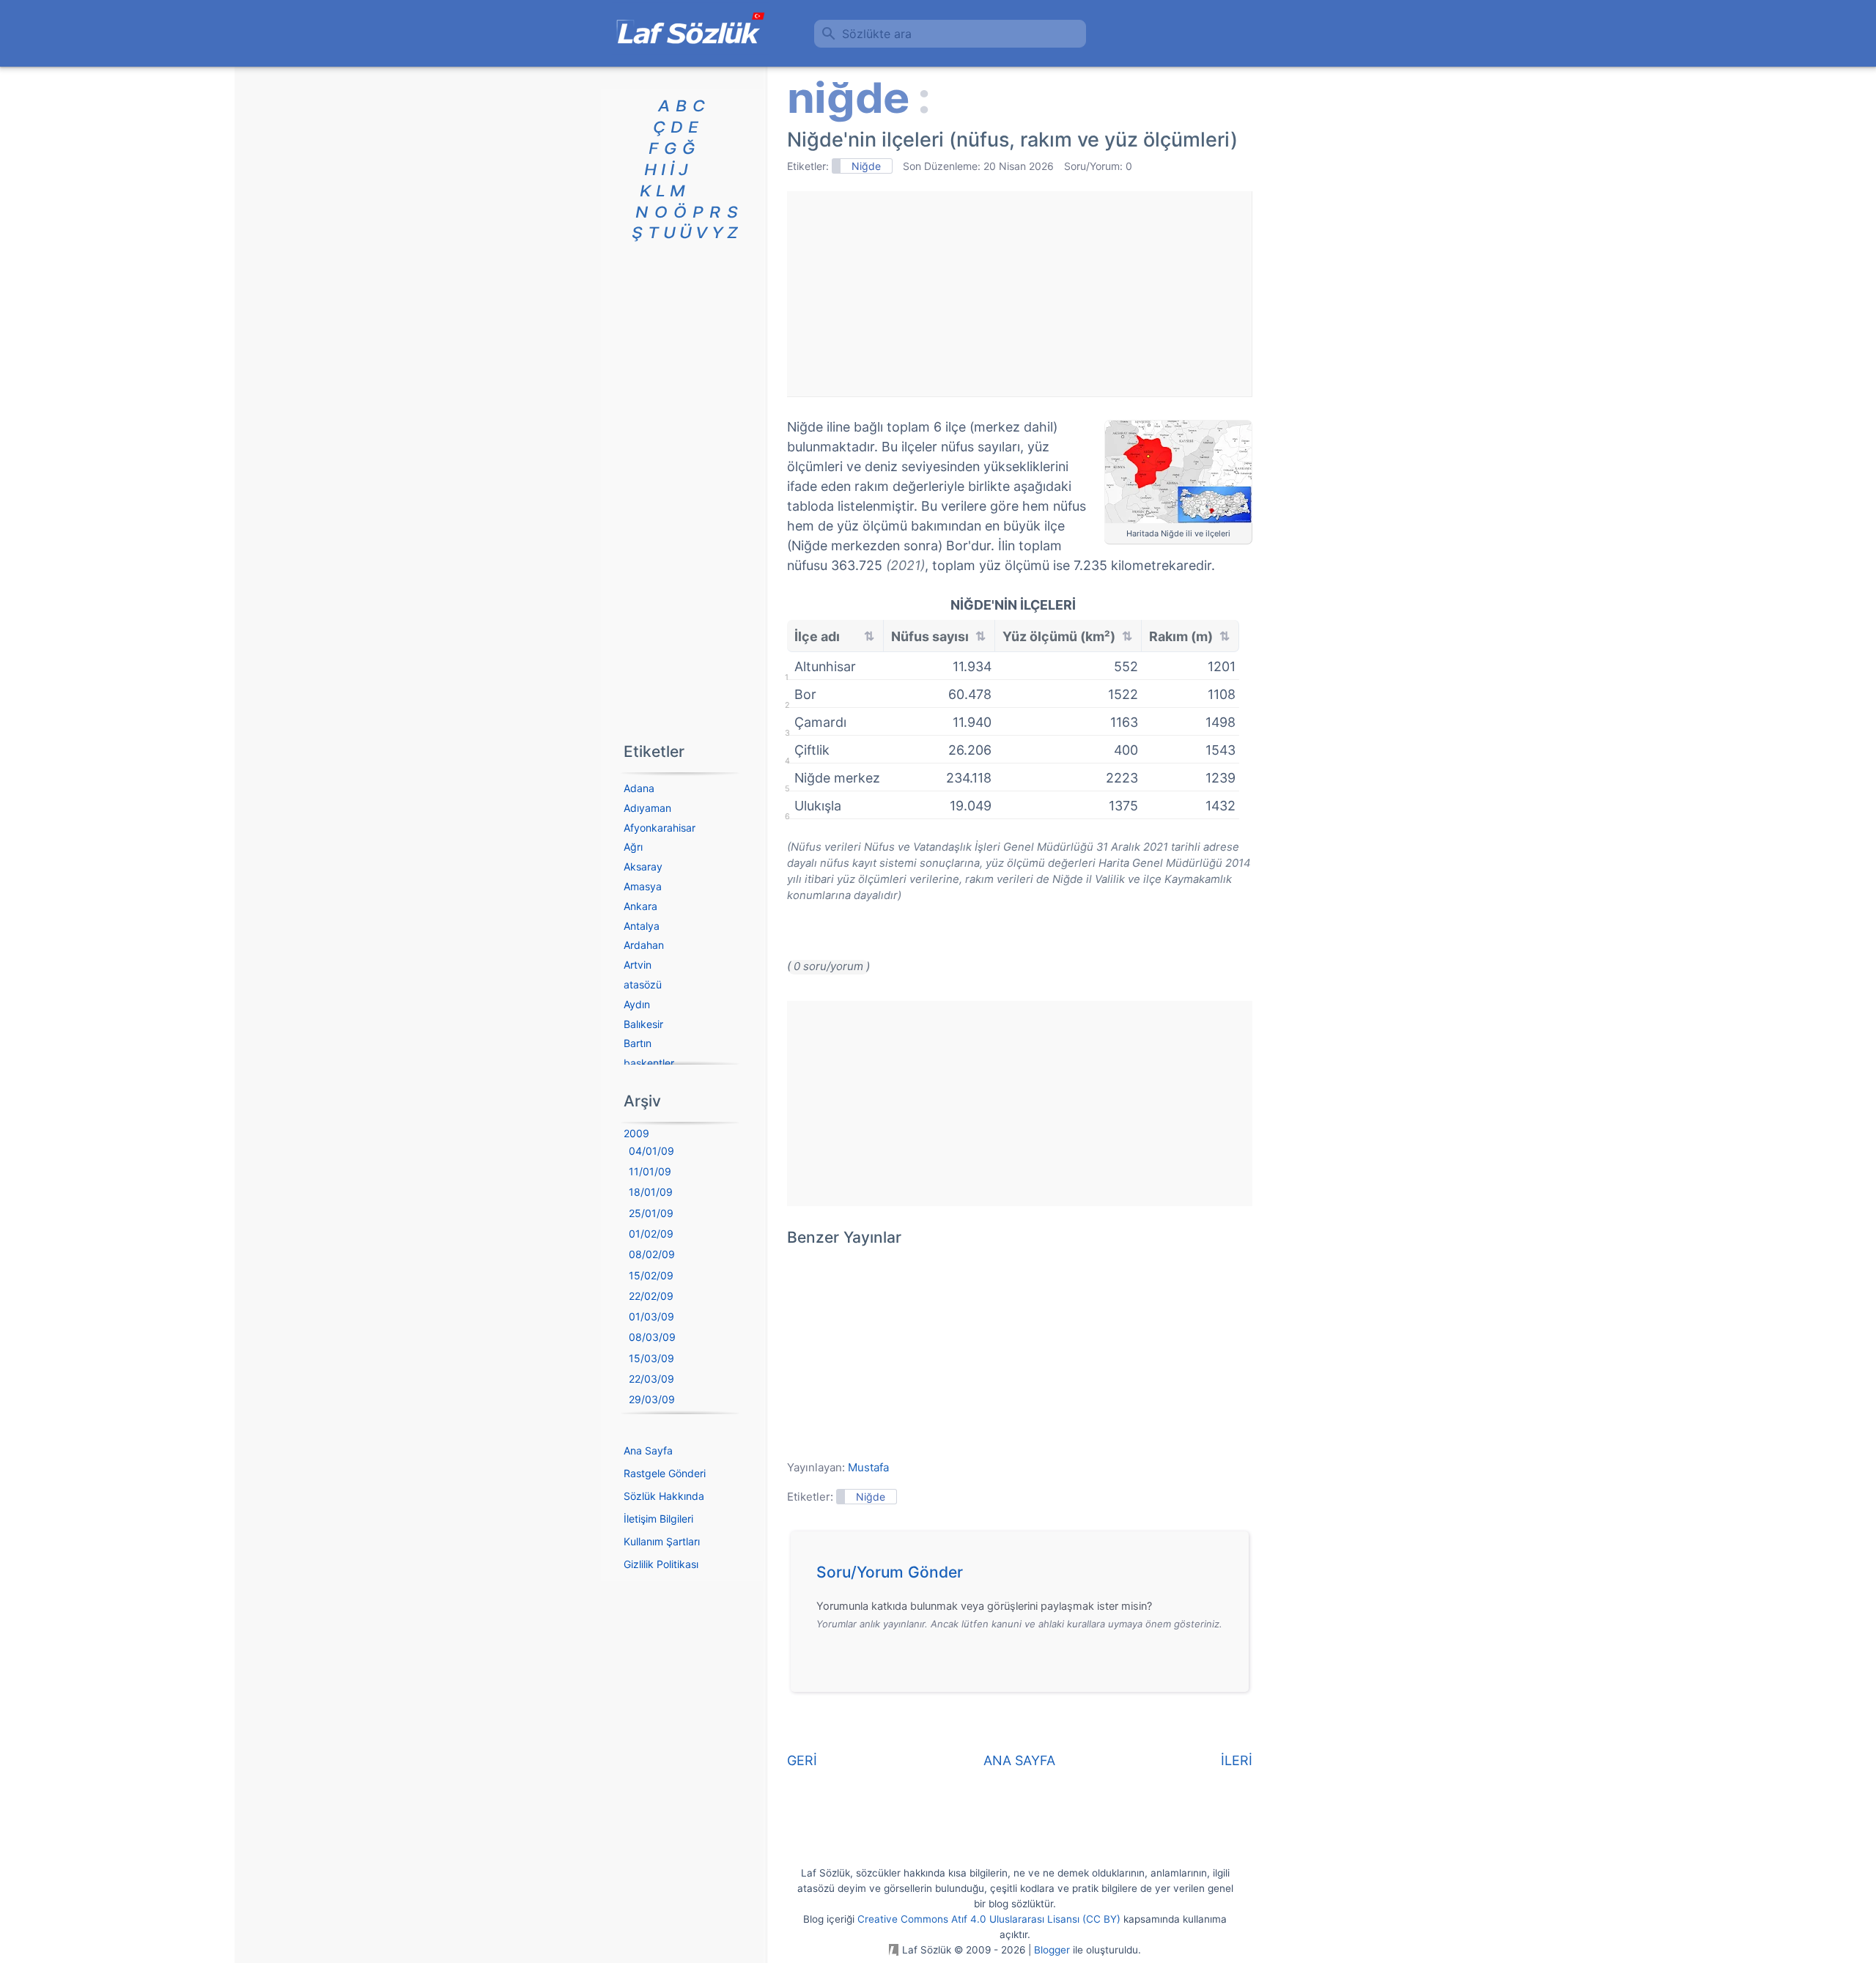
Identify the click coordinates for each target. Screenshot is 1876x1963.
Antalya (642, 926)
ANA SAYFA (1019, 1760)
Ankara (640, 906)
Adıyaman (647, 808)
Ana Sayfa (648, 1450)
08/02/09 (652, 1254)
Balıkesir (643, 1024)
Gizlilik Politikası (661, 1564)
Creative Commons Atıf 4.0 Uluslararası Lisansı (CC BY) (989, 1919)
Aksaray (643, 866)
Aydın (637, 1004)
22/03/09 (651, 1379)
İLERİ (1237, 1760)
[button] (1025, 1576)
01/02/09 (651, 1234)
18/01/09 (651, 1192)
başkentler (649, 1063)
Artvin (638, 965)
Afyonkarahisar (660, 828)
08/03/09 (652, 1337)
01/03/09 (651, 1316)
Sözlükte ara (877, 34)
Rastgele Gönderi (665, 1473)
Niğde (866, 166)
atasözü (643, 984)
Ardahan (644, 945)
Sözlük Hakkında (664, 1496)
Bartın (638, 1043)
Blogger (1052, 1950)
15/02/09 (651, 1275)
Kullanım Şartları (662, 1541)
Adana (639, 788)
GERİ (802, 1760)
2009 (636, 1133)
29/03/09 (652, 1399)
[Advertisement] (1019, 294)
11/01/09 (650, 1171)
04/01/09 (651, 1151)
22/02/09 (651, 1296)
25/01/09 (651, 1213)
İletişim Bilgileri (658, 1519)
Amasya (643, 886)
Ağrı (633, 847)
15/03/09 (651, 1358)
